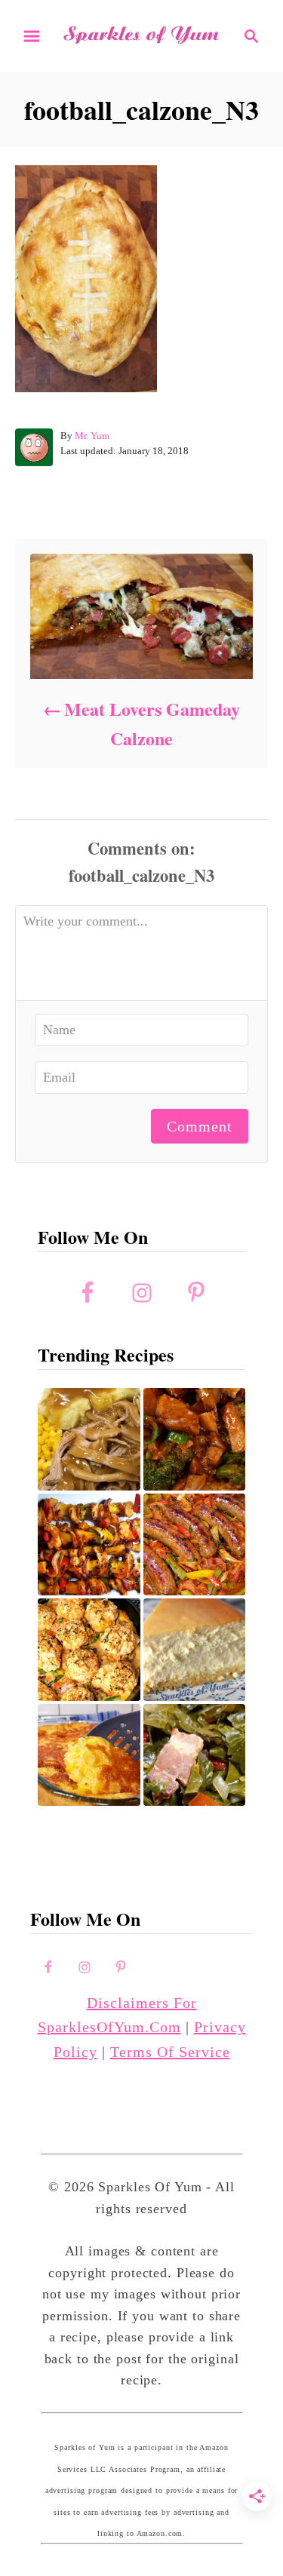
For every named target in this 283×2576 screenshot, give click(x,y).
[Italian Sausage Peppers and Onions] (195, 1545)
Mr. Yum (92, 436)
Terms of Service (170, 2052)
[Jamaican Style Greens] (195, 1755)
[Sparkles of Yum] (141, 35)
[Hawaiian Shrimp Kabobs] (89, 1545)
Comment (200, 1126)
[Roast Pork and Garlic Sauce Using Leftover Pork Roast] (195, 1439)
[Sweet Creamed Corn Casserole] (89, 1755)
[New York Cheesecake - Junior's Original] (195, 1650)
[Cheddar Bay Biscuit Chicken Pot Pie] (89, 1650)
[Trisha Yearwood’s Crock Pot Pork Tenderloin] (89, 1439)
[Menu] (32, 36)
